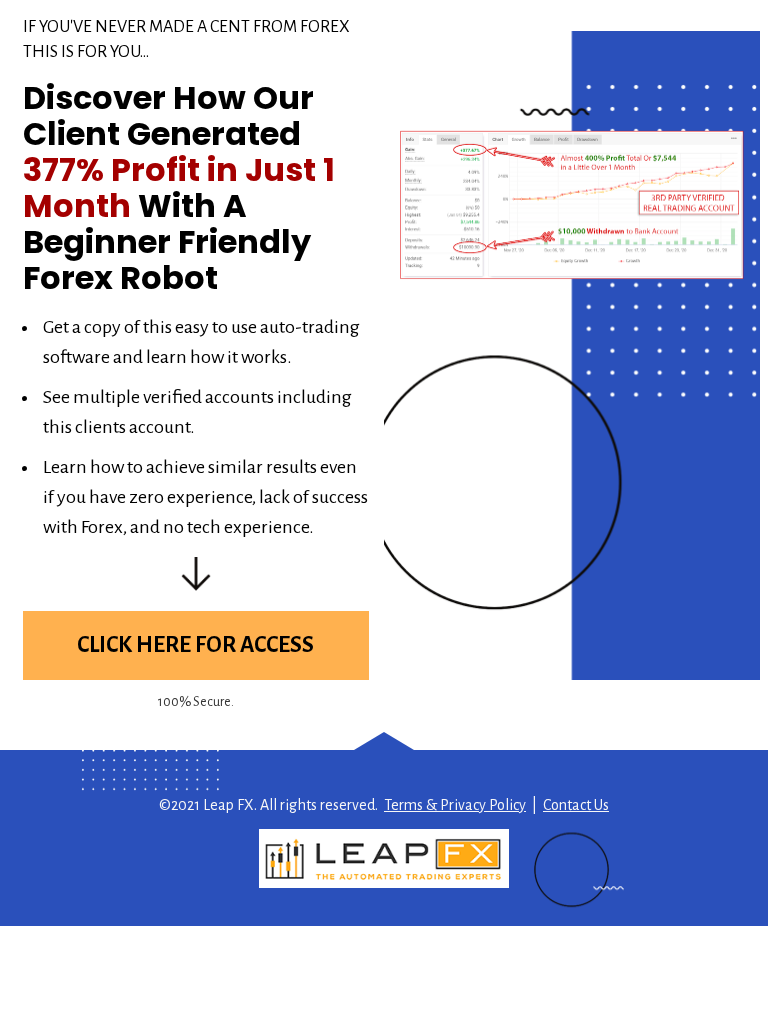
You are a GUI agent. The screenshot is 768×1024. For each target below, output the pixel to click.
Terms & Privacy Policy (455, 805)
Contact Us (576, 805)
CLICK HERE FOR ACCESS (195, 645)
